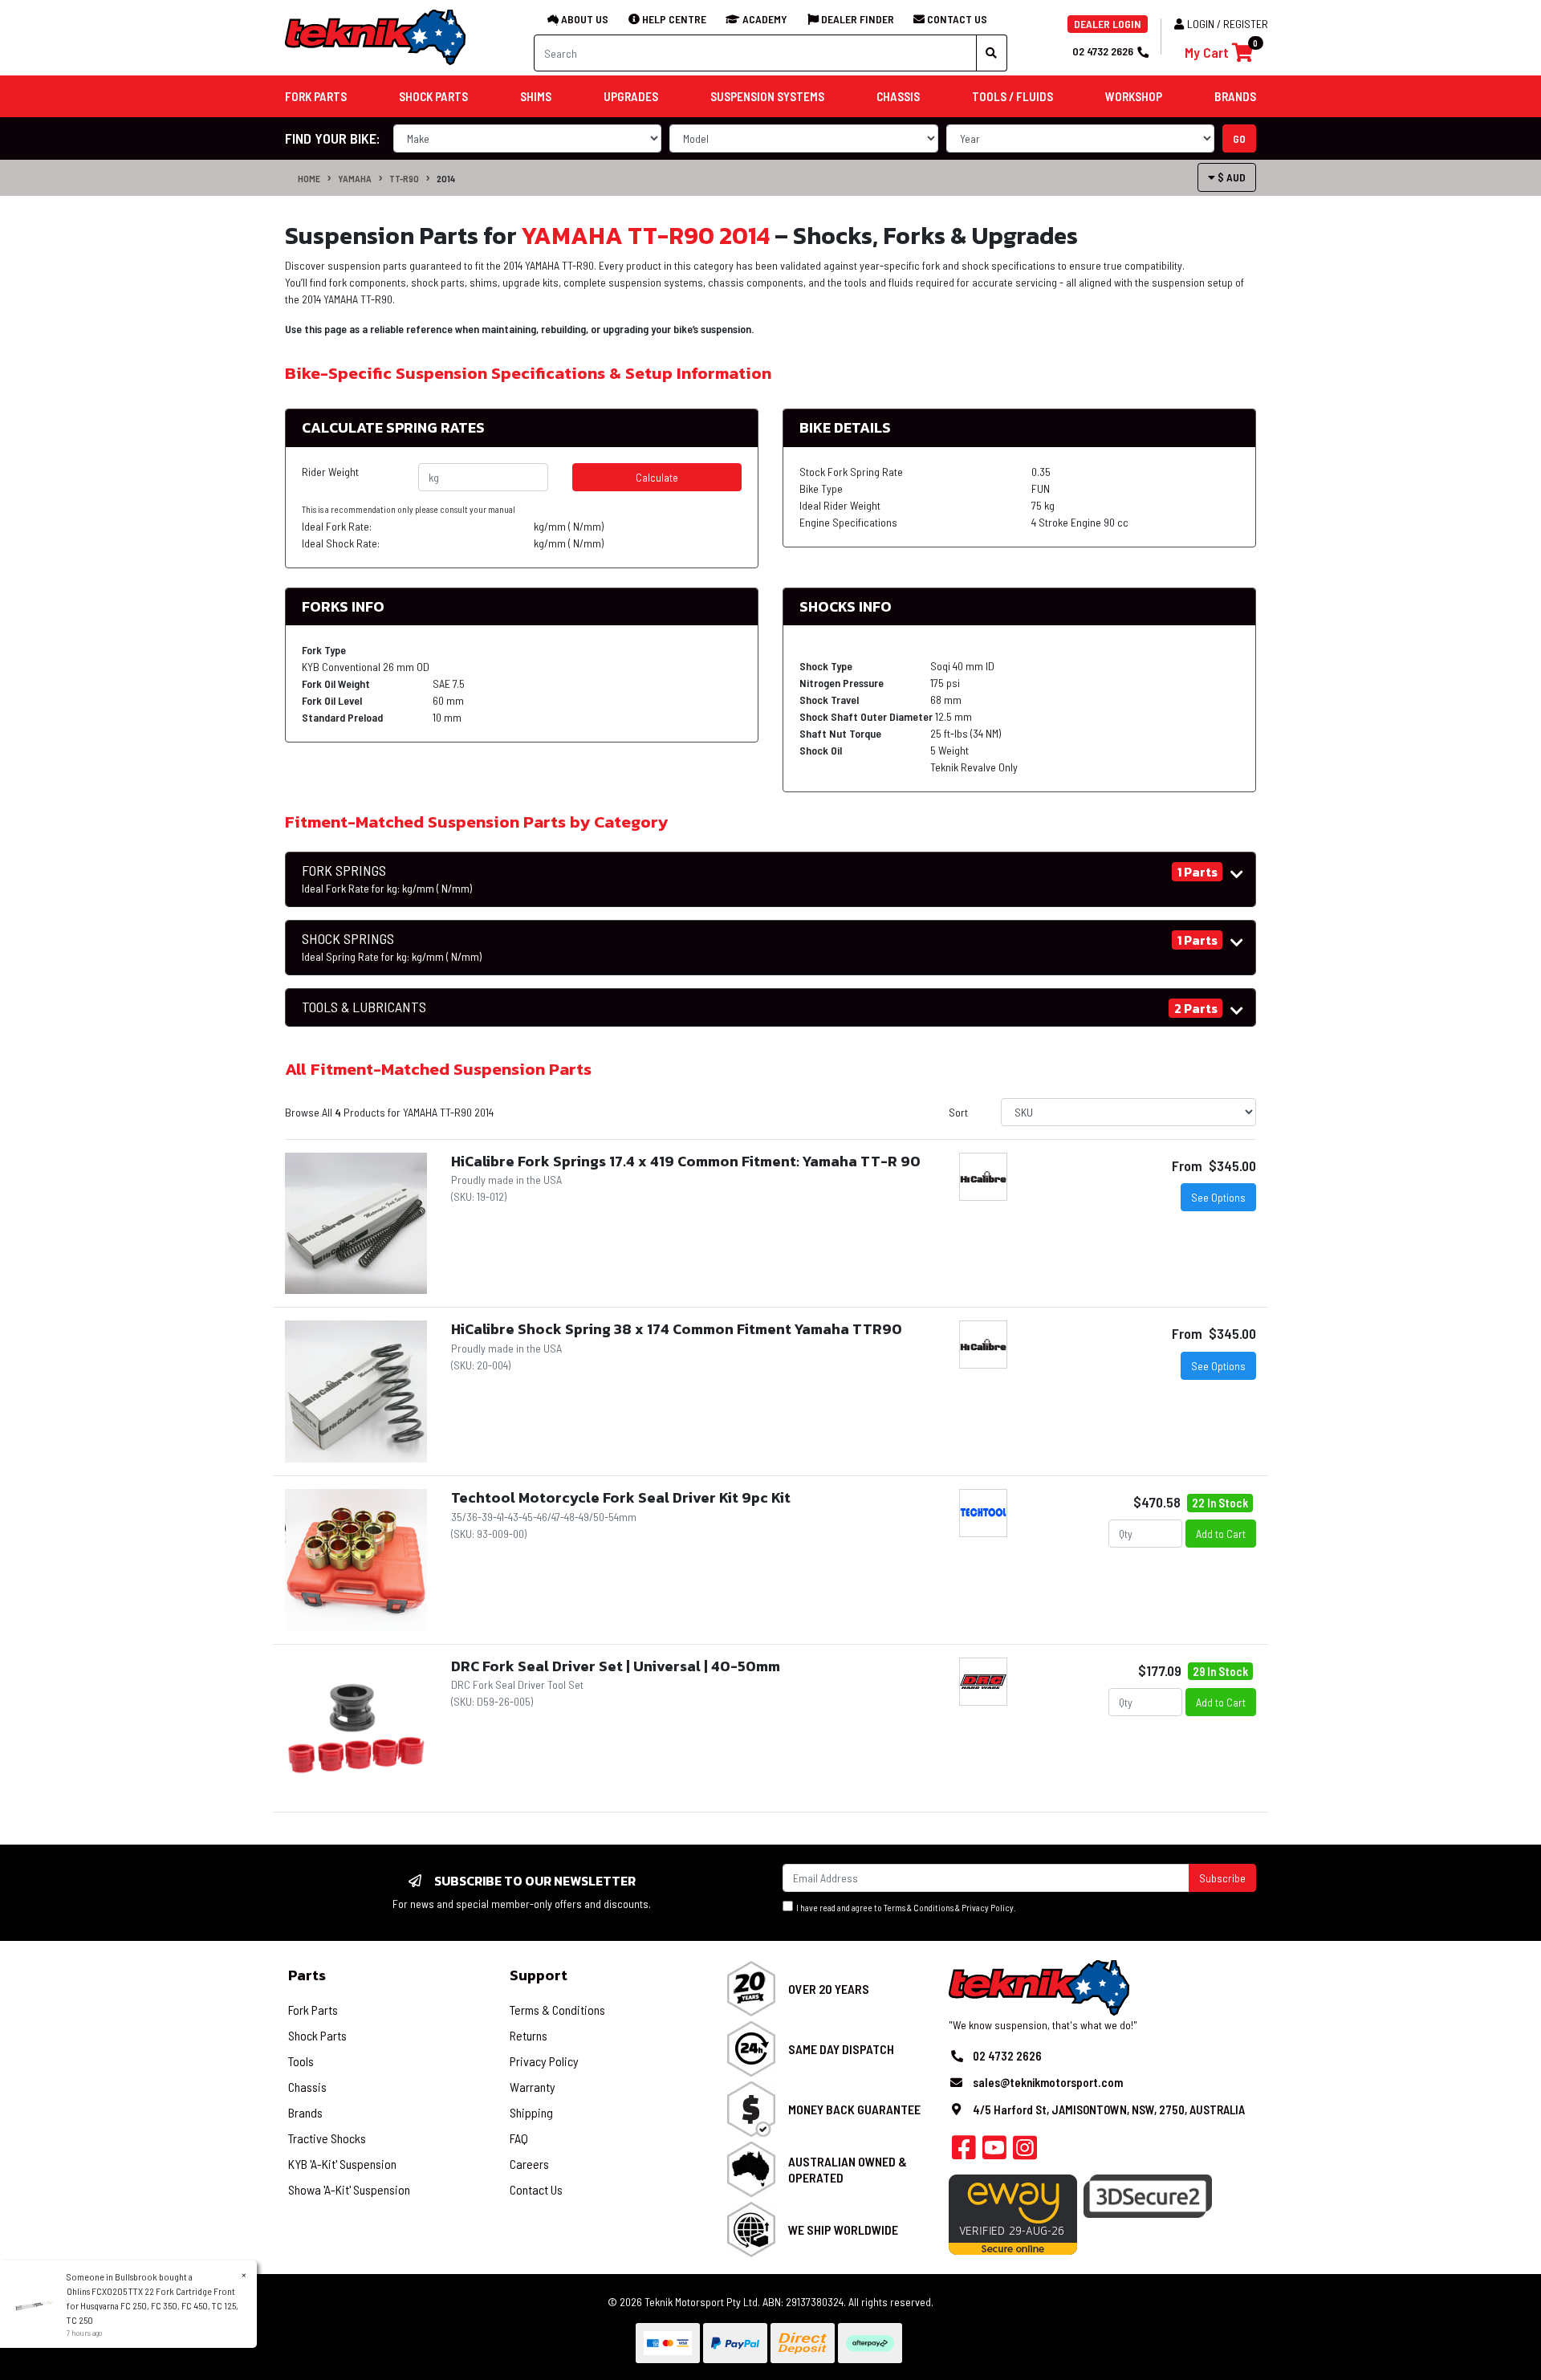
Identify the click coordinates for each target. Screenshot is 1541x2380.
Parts (307, 1975)
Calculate (657, 477)
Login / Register (1228, 24)
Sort (958, 1112)
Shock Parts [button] (433, 96)
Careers (529, 2164)
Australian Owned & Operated (848, 2169)
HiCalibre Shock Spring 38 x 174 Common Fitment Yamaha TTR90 (677, 1329)
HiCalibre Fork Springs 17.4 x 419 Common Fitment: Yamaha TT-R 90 (686, 1161)
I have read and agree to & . (905, 1908)
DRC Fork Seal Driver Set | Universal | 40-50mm (616, 1666)
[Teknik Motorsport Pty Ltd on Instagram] (1025, 2152)
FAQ (519, 2138)
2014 (446, 178)
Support (539, 1975)
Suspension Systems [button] (767, 96)
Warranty (533, 2087)
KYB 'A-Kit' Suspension (342, 2164)
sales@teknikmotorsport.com (1048, 2082)
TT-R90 (404, 178)
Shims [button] (536, 96)
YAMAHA (355, 178)
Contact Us (536, 2189)
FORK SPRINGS (387, 879)
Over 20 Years (829, 1989)
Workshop (1134, 96)
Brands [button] (1235, 96)
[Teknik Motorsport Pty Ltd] (376, 37)
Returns (529, 2035)
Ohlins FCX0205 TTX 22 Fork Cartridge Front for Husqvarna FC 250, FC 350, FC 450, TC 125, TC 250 (152, 2305)
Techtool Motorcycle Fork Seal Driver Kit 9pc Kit (621, 1497)
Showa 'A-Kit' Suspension (349, 2189)
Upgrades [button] (631, 96)
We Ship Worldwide (843, 2229)
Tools (301, 2061)
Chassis (307, 2087)
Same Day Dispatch (841, 2049)
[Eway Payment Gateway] (1013, 2213)
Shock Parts (317, 2035)
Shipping (531, 2112)
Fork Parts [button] (316, 96)
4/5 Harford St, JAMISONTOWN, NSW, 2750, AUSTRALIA (1109, 2109)
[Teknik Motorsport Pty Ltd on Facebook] (964, 2152)
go (1239, 138)
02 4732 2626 (1103, 51)
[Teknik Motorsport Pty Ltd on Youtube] (994, 2152)
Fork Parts (313, 2010)
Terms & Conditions (919, 1908)
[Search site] (992, 53)
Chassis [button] (898, 96)
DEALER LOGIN (1108, 24)
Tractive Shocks (327, 2138)
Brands (305, 2112)
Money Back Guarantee (854, 2109)
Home (309, 178)
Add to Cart (1221, 1534)
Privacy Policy (988, 1908)
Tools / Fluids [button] (1012, 96)
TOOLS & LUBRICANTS (364, 1007)
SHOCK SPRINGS (392, 947)
